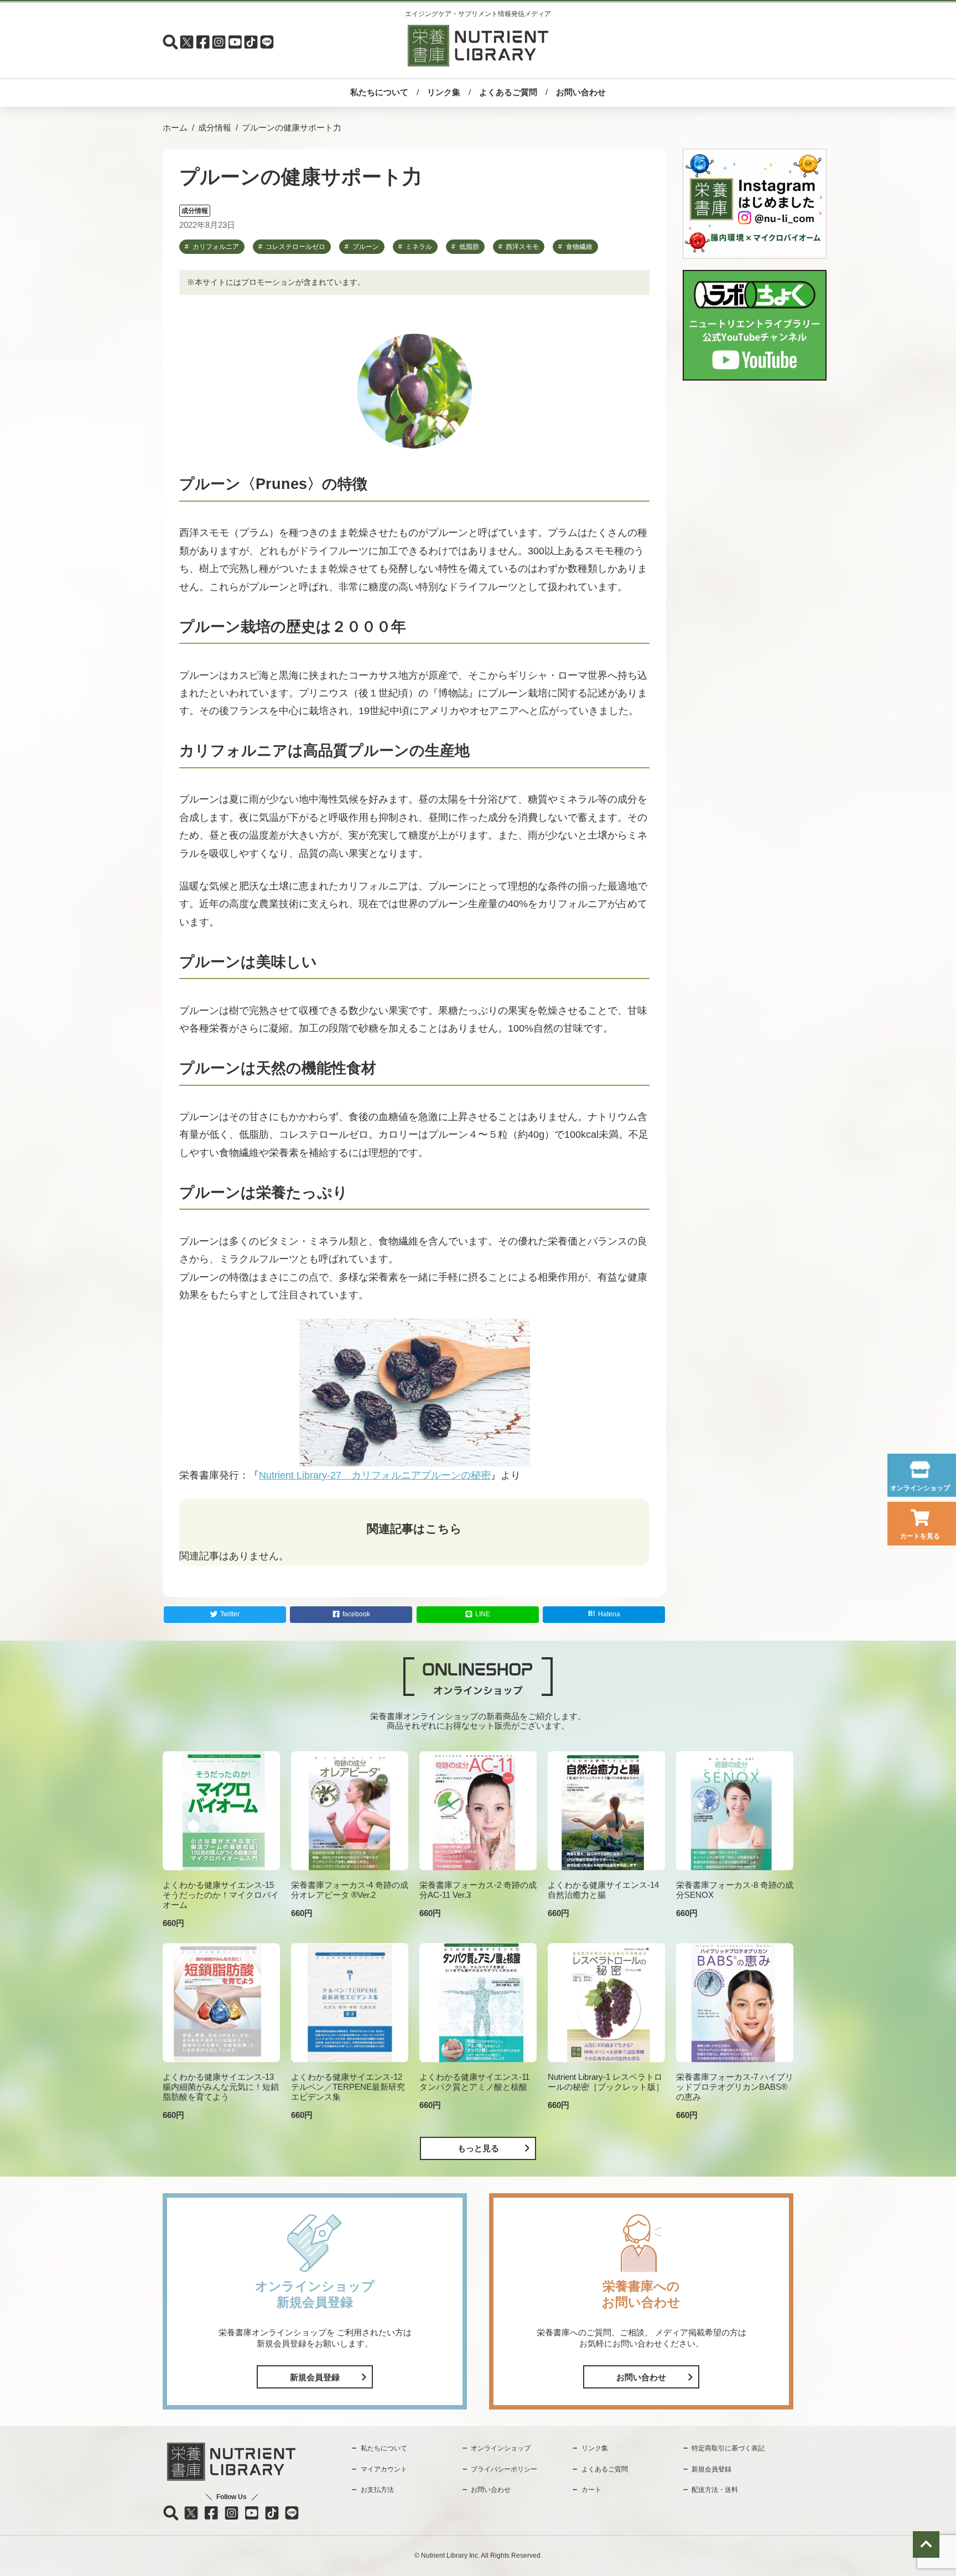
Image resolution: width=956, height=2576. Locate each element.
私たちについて (379, 92)
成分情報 (215, 128)
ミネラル (419, 247)
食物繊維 (579, 247)
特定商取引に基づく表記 (728, 2448)
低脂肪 (469, 247)
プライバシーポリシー (504, 2469)
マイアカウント (384, 2469)
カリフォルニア (216, 247)
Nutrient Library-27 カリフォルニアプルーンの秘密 (375, 1475)
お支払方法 (377, 2490)
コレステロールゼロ (295, 247)
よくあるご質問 (508, 92)
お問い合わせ (581, 92)
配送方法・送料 (715, 2490)
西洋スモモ (522, 247)
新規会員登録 (315, 2377)
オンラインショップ (920, 1488)
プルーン (366, 247)
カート (591, 2490)
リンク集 (444, 92)
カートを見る (920, 1536)
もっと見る (478, 2148)
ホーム (175, 128)
